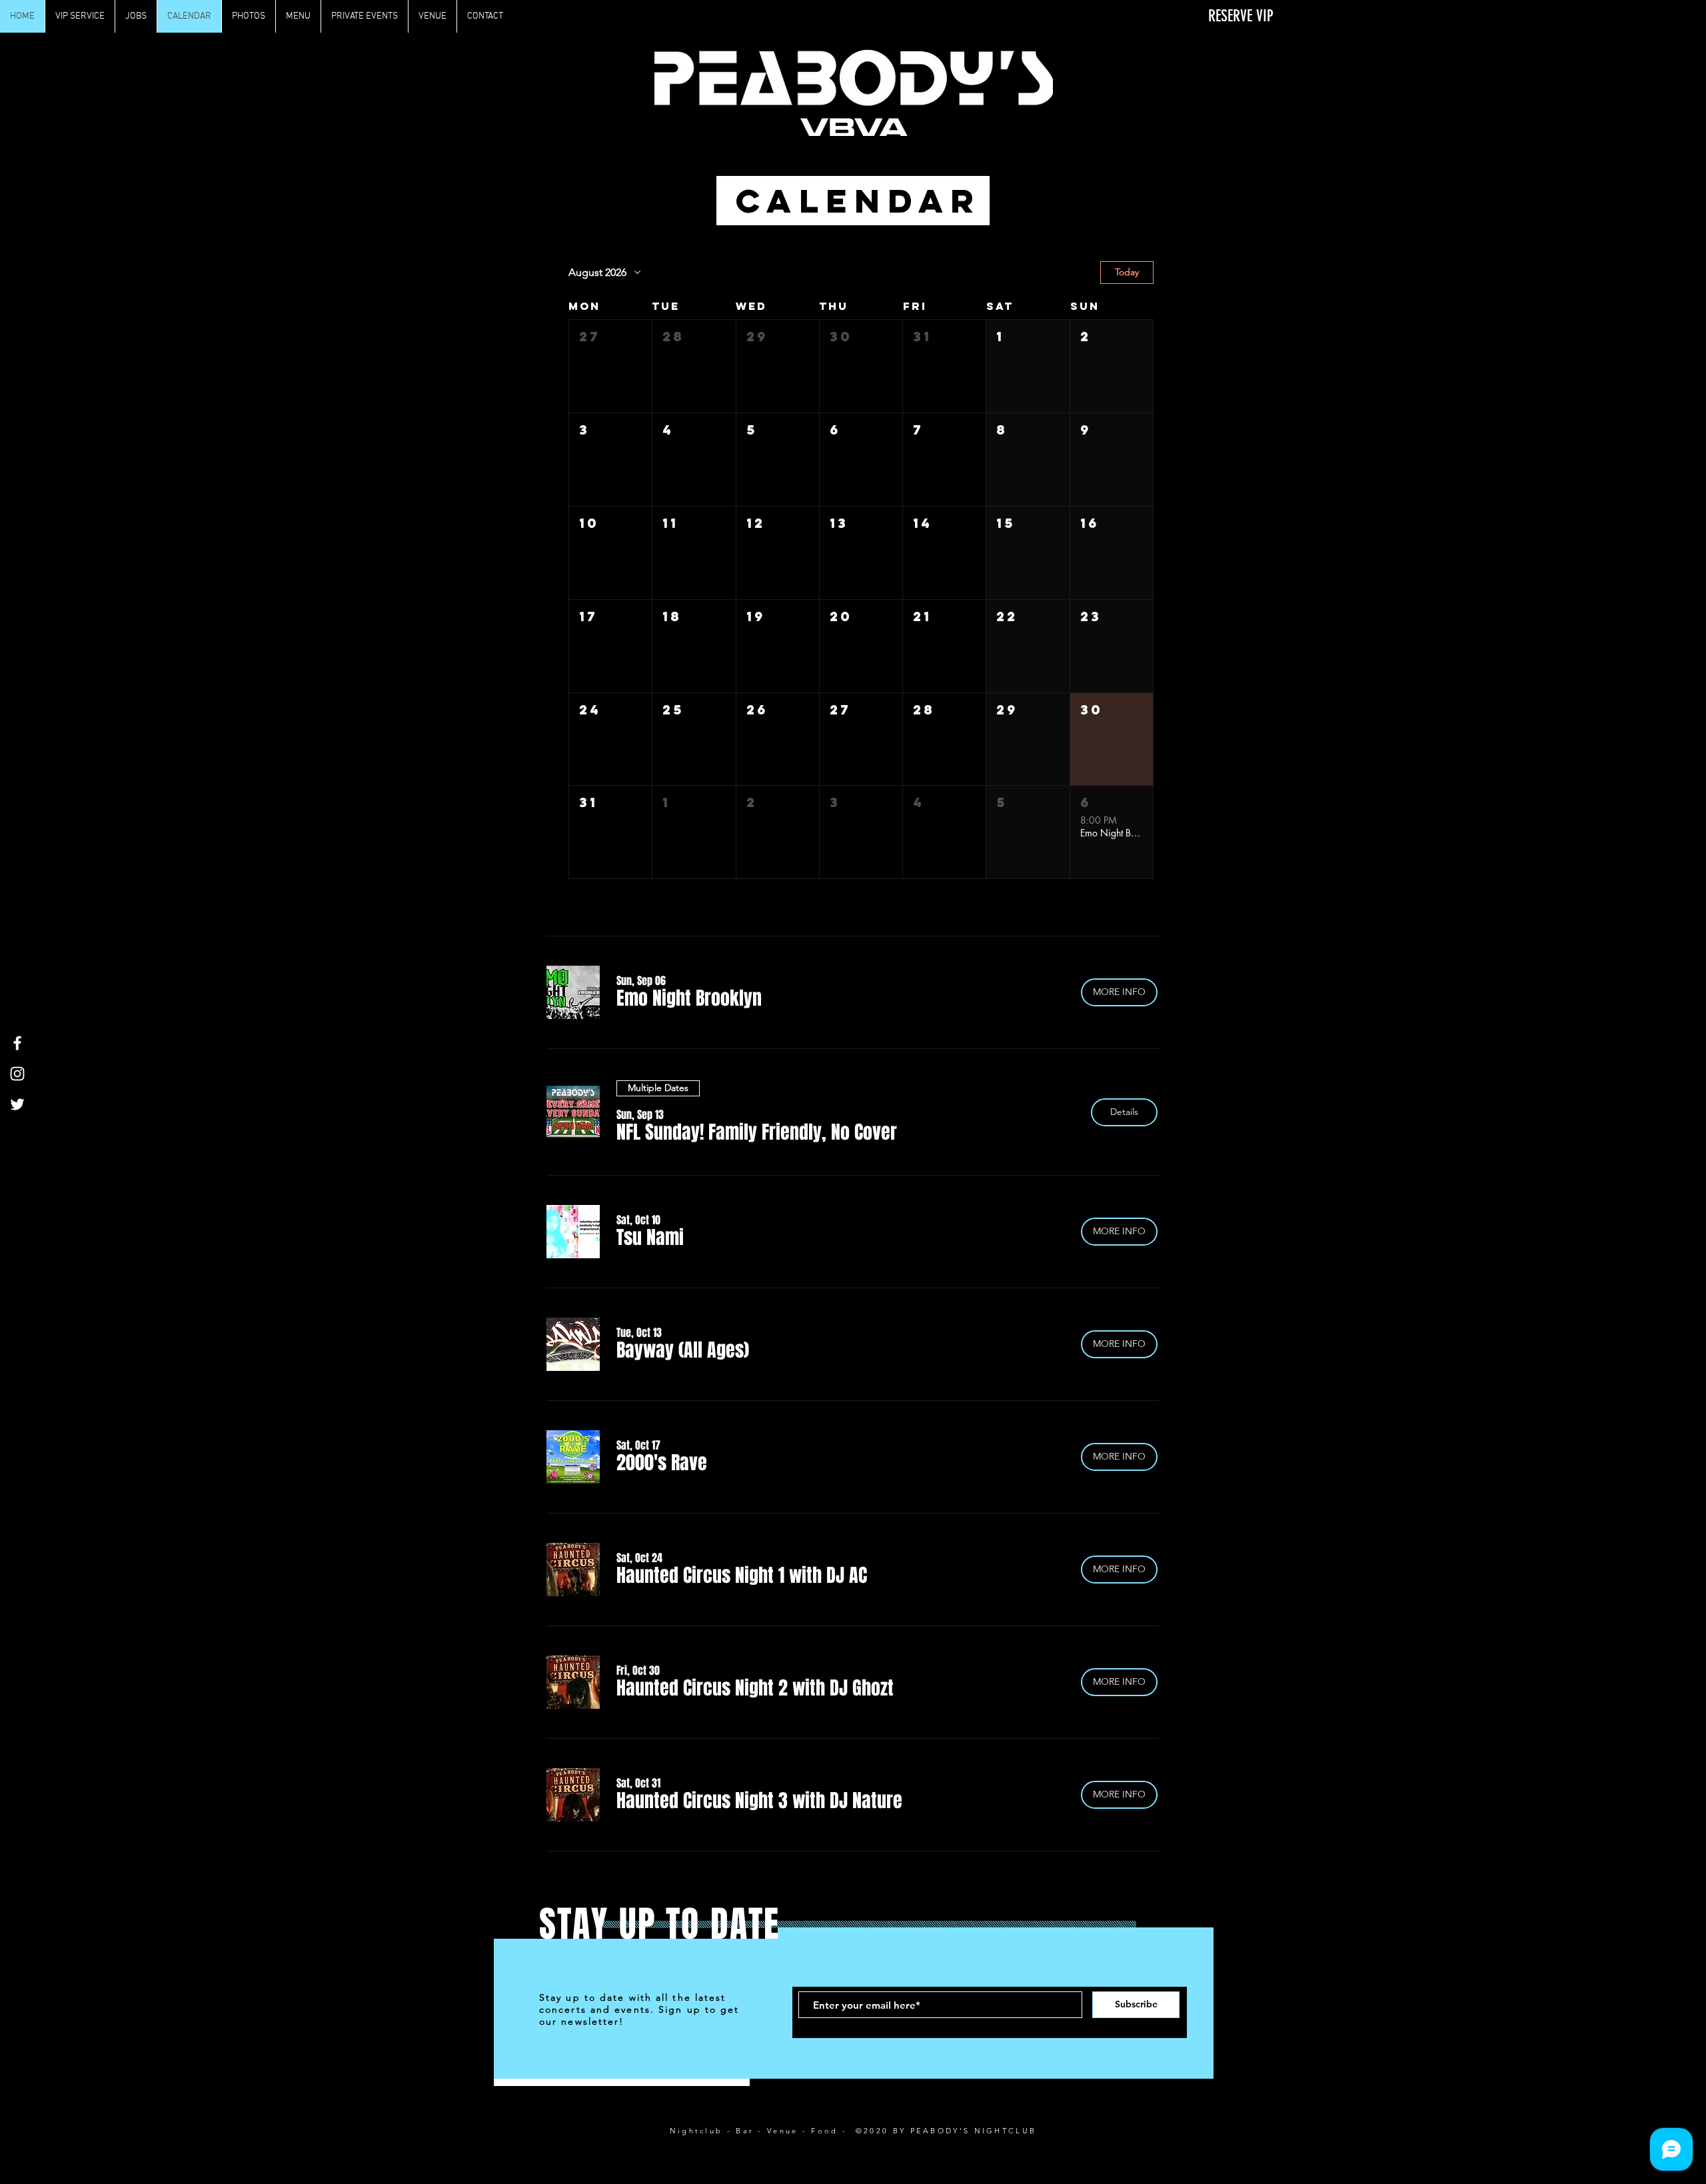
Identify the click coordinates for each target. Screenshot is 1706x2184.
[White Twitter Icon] (17, 1104)
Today (1127, 272)
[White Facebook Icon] (17, 1043)
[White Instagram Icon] (17, 1074)
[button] (610, 366)
